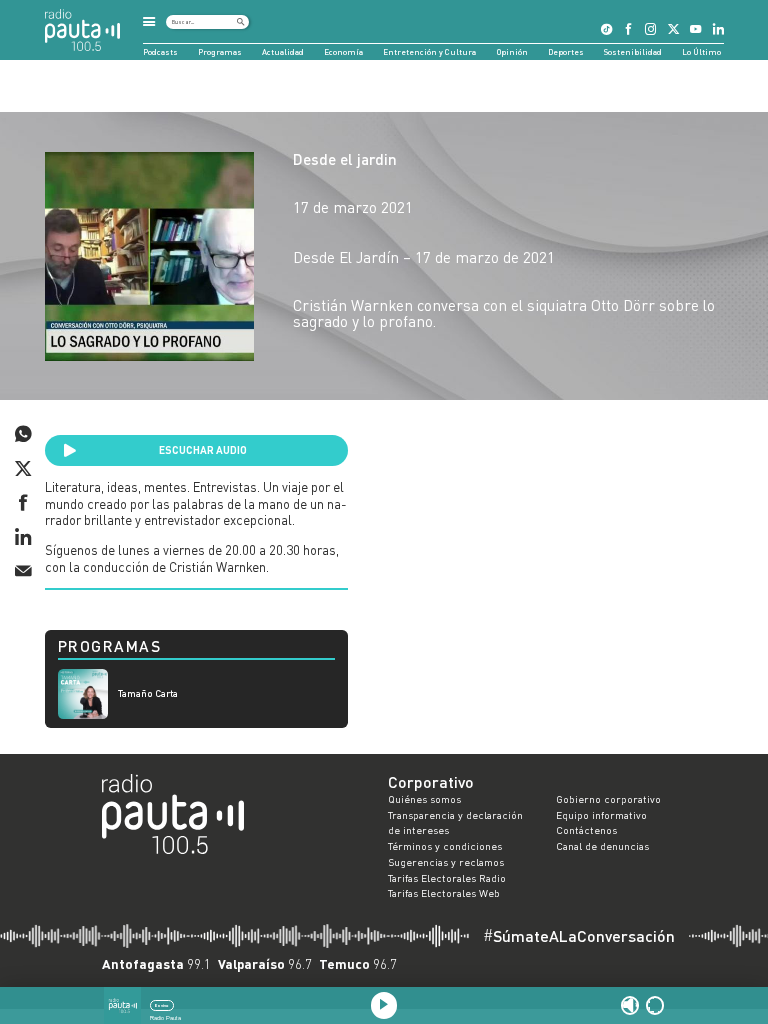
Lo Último (701, 52)
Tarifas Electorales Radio (447, 878)
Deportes (566, 52)
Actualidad (283, 52)
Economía (343, 52)
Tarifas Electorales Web (444, 893)
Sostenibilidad (633, 52)
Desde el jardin (345, 159)
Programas (220, 52)
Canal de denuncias (602, 846)
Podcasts (160, 52)
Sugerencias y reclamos (446, 862)
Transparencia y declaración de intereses (455, 823)
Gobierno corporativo (608, 799)
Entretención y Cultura (429, 52)
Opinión (512, 52)
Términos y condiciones (445, 846)
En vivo (161, 1005)
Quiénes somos (424, 799)
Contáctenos (586, 830)
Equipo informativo (601, 815)
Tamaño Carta (148, 693)
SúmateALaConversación (579, 936)
